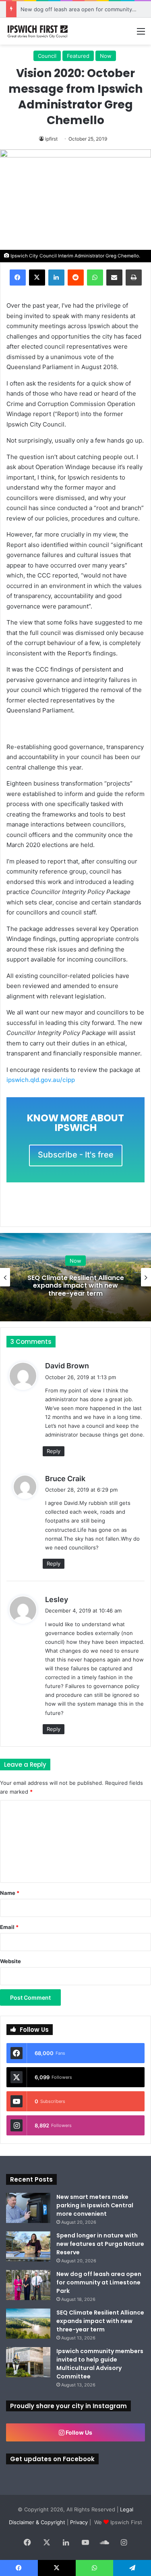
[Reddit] (76, 278)
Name (10, 1893)
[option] (75, 1277)
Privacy (79, 2522)
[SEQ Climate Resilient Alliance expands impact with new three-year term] (28, 2324)
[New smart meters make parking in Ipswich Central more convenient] (28, 2208)
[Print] (134, 278)
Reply (54, 1451)
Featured (78, 56)
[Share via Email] (114, 278)
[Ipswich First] (38, 31)
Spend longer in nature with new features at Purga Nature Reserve (100, 2244)
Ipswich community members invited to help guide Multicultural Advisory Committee (100, 2364)
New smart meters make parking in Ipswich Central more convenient (95, 2205)
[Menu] (141, 34)
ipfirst (51, 139)
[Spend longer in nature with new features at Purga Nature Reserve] (28, 2246)
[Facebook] (18, 278)
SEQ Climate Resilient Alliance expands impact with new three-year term (76, 1285)
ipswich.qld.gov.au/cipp (41, 1080)
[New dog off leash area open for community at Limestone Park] (28, 2285)
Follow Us (78, 2432)
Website (10, 1961)
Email (9, 1927)
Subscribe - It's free (76, 1155)
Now (106, 56)
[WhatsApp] (95, 278)
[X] (37, 278)
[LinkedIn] (56, 278)
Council (47, 56)
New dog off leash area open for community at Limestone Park (99, 2282)
